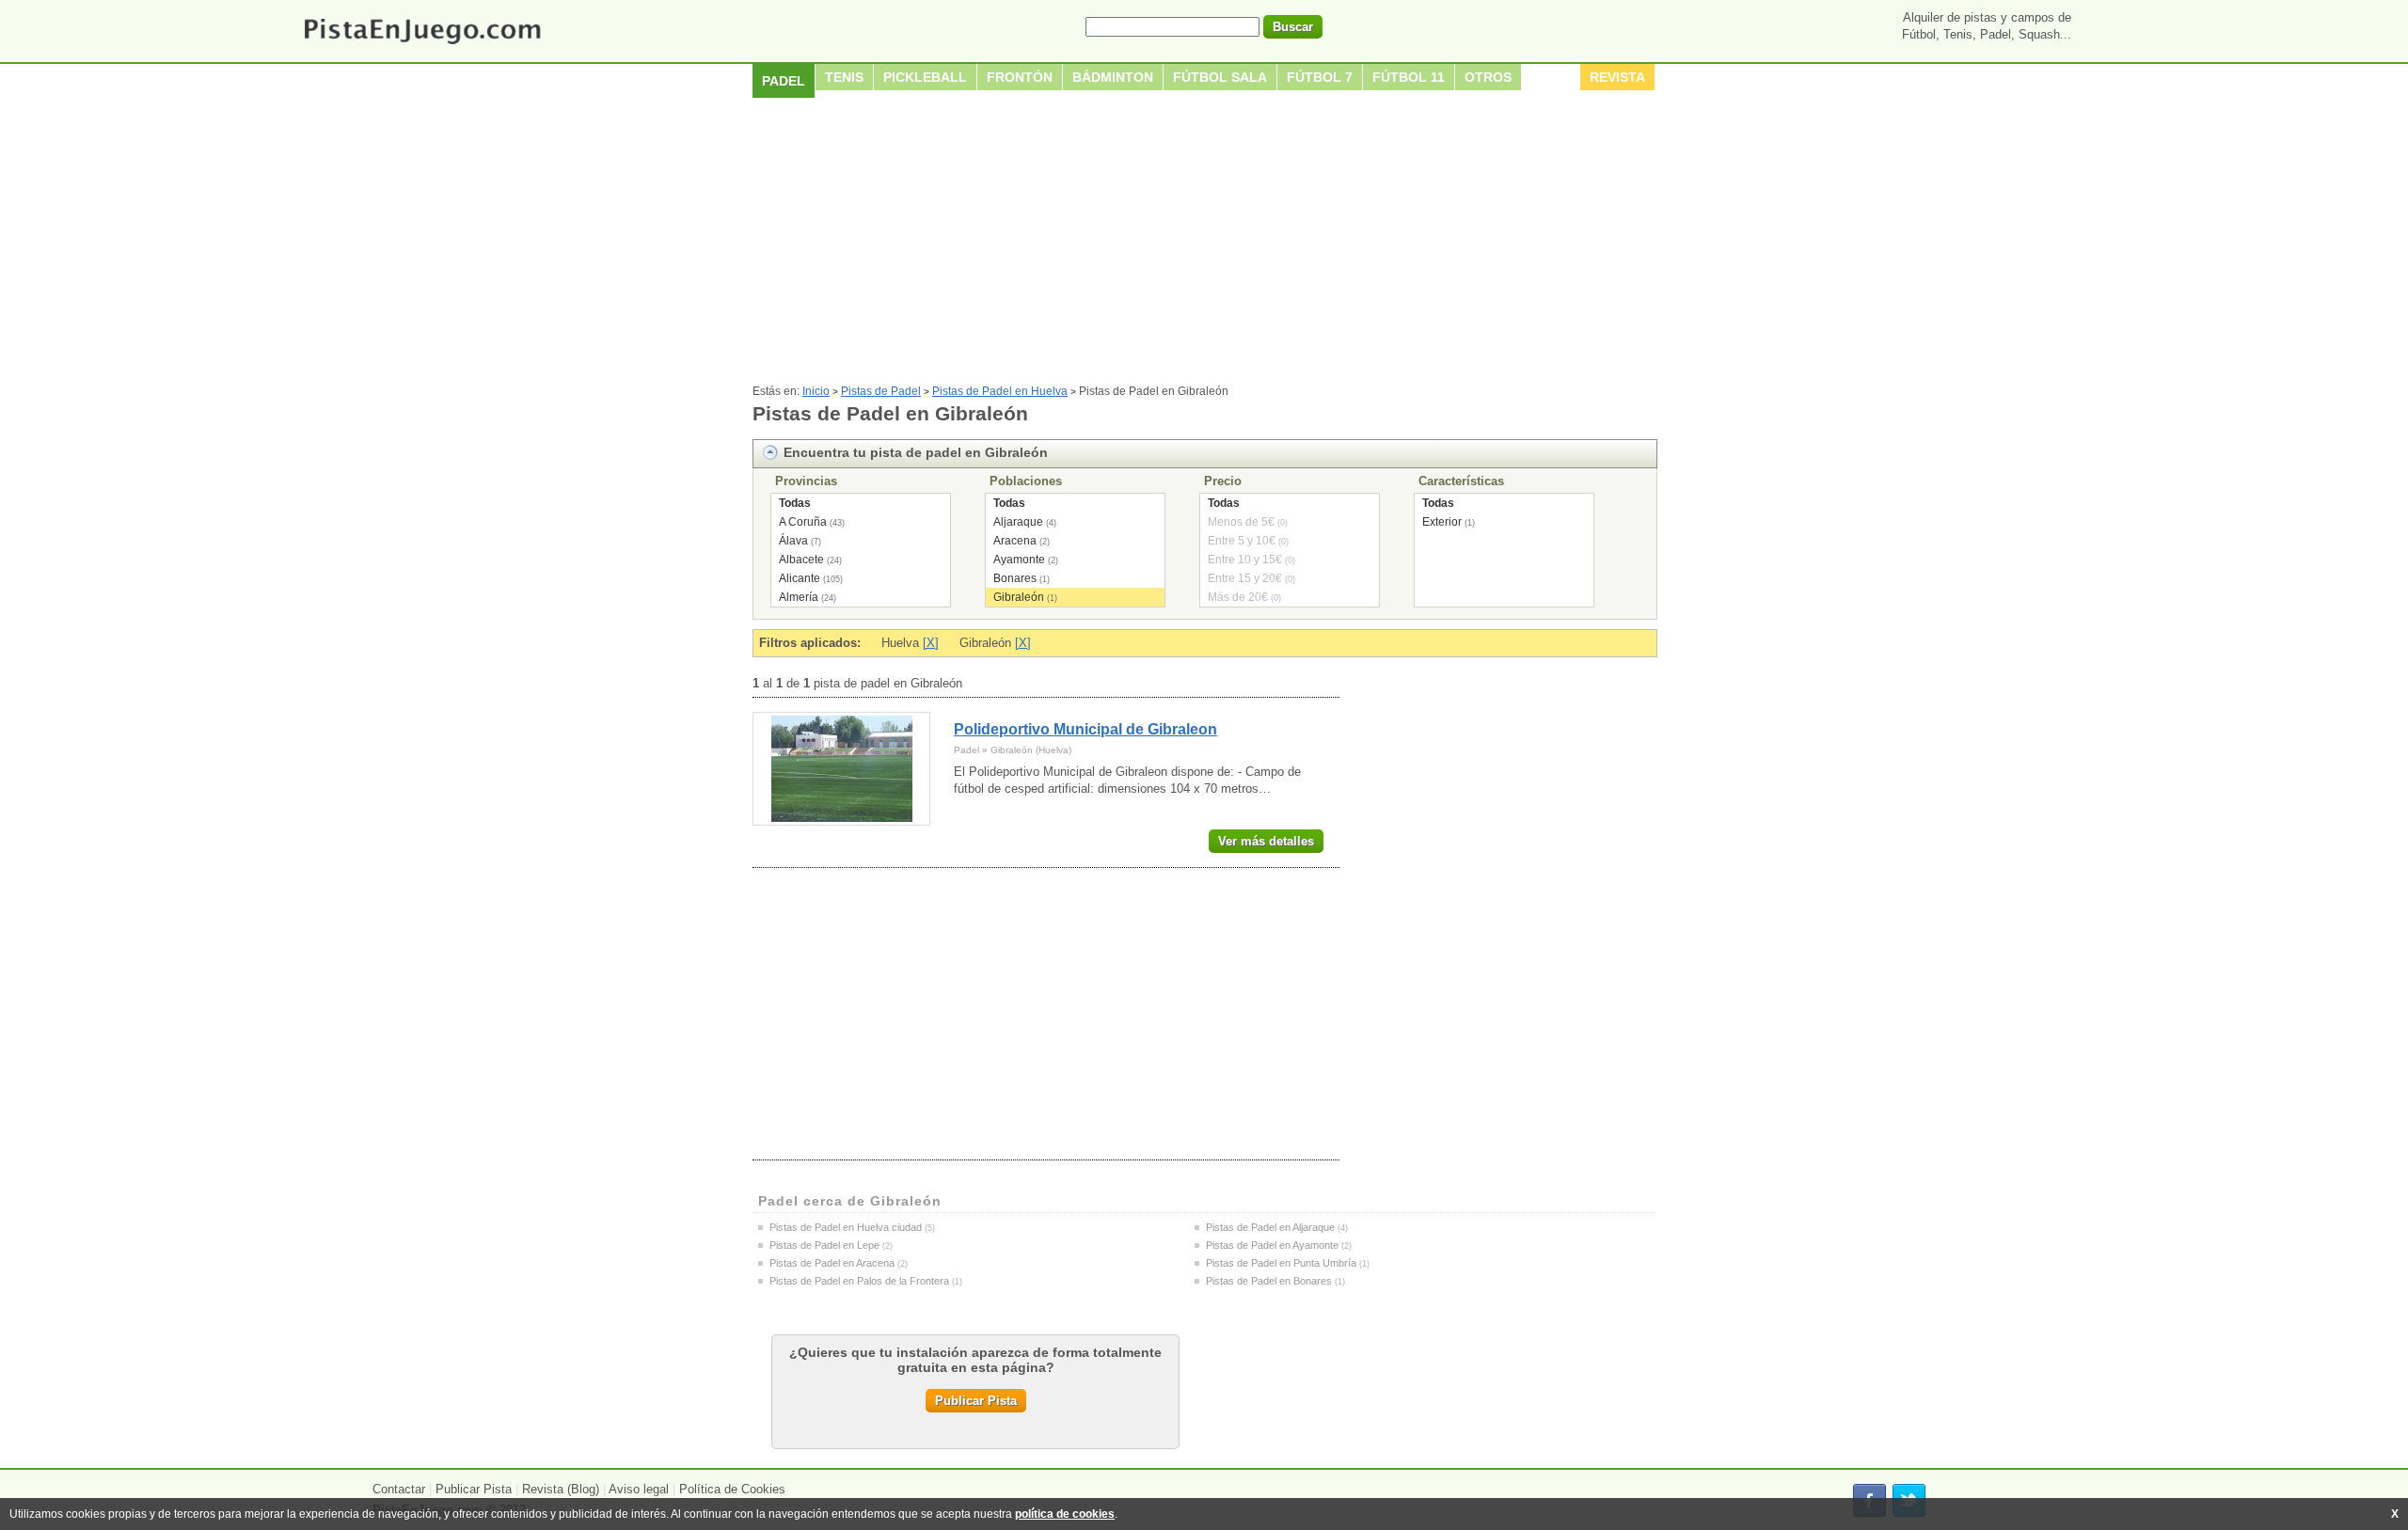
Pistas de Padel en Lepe (824, 1245)
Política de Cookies (732, 1489)
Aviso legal (639, 1489)
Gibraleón (1019, 597)
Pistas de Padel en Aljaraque (1270, 1227)
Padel (784, 81)
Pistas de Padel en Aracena (832, 1263)
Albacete (801, 560)
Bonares (1015, 578)
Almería (799, 597)
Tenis (844, 77)
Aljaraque (1018, 522)
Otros (1488, 77)
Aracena (1015, 541)
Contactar (399, 1489)
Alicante (800, 578)
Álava (793, 541)
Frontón (1020, 77)
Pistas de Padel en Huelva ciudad (846, 1227)
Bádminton (1113, 77)
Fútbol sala (1220, 77)
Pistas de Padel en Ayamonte (1272, 1245)
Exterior (1442, 522)
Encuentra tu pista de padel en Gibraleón (916, 452)
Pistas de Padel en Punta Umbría (1281, 1263)
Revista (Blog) (561, 1489)
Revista (1617, 77)
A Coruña (803, 522)
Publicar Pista (976, 1401)
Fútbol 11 (1409, 77)
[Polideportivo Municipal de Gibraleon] (841, 769)
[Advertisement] (1204, 244)
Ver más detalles (1266, 841)
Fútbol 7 (1320, 77)
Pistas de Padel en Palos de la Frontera (859, 1281)
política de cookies (1065, 1514)
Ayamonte (1019, 560)
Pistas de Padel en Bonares (1269, 1281)
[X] (931, 643)
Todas (795, 503)
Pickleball (925, 77)
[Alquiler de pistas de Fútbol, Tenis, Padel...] (422, 46)
